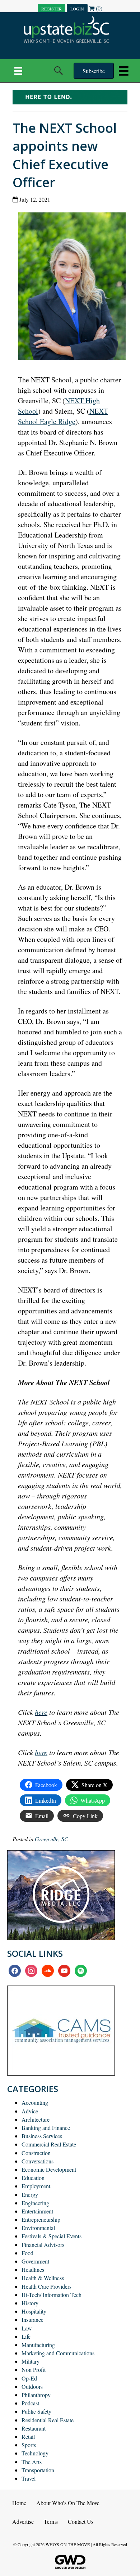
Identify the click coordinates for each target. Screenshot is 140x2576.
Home (19, 2503)
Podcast (30, 2403)
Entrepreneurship (41, 2219)
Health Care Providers (46, 2286)
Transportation (38, 2470)
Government (35, 2261)
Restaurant (34, 2428)
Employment (36, 2186)
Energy (30, 2195)
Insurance (32, 2319)
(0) (98, 8)
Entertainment (37, 2211)
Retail (28, 2436)
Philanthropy (36, 2395)
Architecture (36, 2119)
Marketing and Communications (58, 2353)
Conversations (38, 2161)
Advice (30, 2111)
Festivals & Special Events (52, 2236)
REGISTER (52, 9)
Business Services (42, 2136)
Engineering (35, 2203)
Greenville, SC (52, 1839)
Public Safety (36, 2411)
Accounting (35, 2102)
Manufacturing (38, 2345)
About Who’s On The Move (68, 2503)
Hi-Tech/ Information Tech (52, 2295)
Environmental (38, 2228)
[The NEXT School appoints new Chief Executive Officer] (74, 288)
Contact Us (81, 2521)
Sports (29, 2445)
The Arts (32, 2462)
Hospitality (34, 2311)
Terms (51, 2521)
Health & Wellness (43, 2278)
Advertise (23, 2521)
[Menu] (18, 71)
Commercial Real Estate (49, 2144)
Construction (36, 2153)
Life (26, 2336)
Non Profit (34, 2370)
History (30, 2303)
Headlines (33, 2269)
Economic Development (49, 2169)
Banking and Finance (46, 2128)
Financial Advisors (43, 2245)
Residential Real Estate (48, 2420)
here (41, 1712)
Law (27, 2328)
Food (27, 2253)
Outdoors (32, 2386)
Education (33, 2178)
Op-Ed (29, 2378)
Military (31, 2361)
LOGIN (77, 9)
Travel (29, 2478)
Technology (35, 2453)
